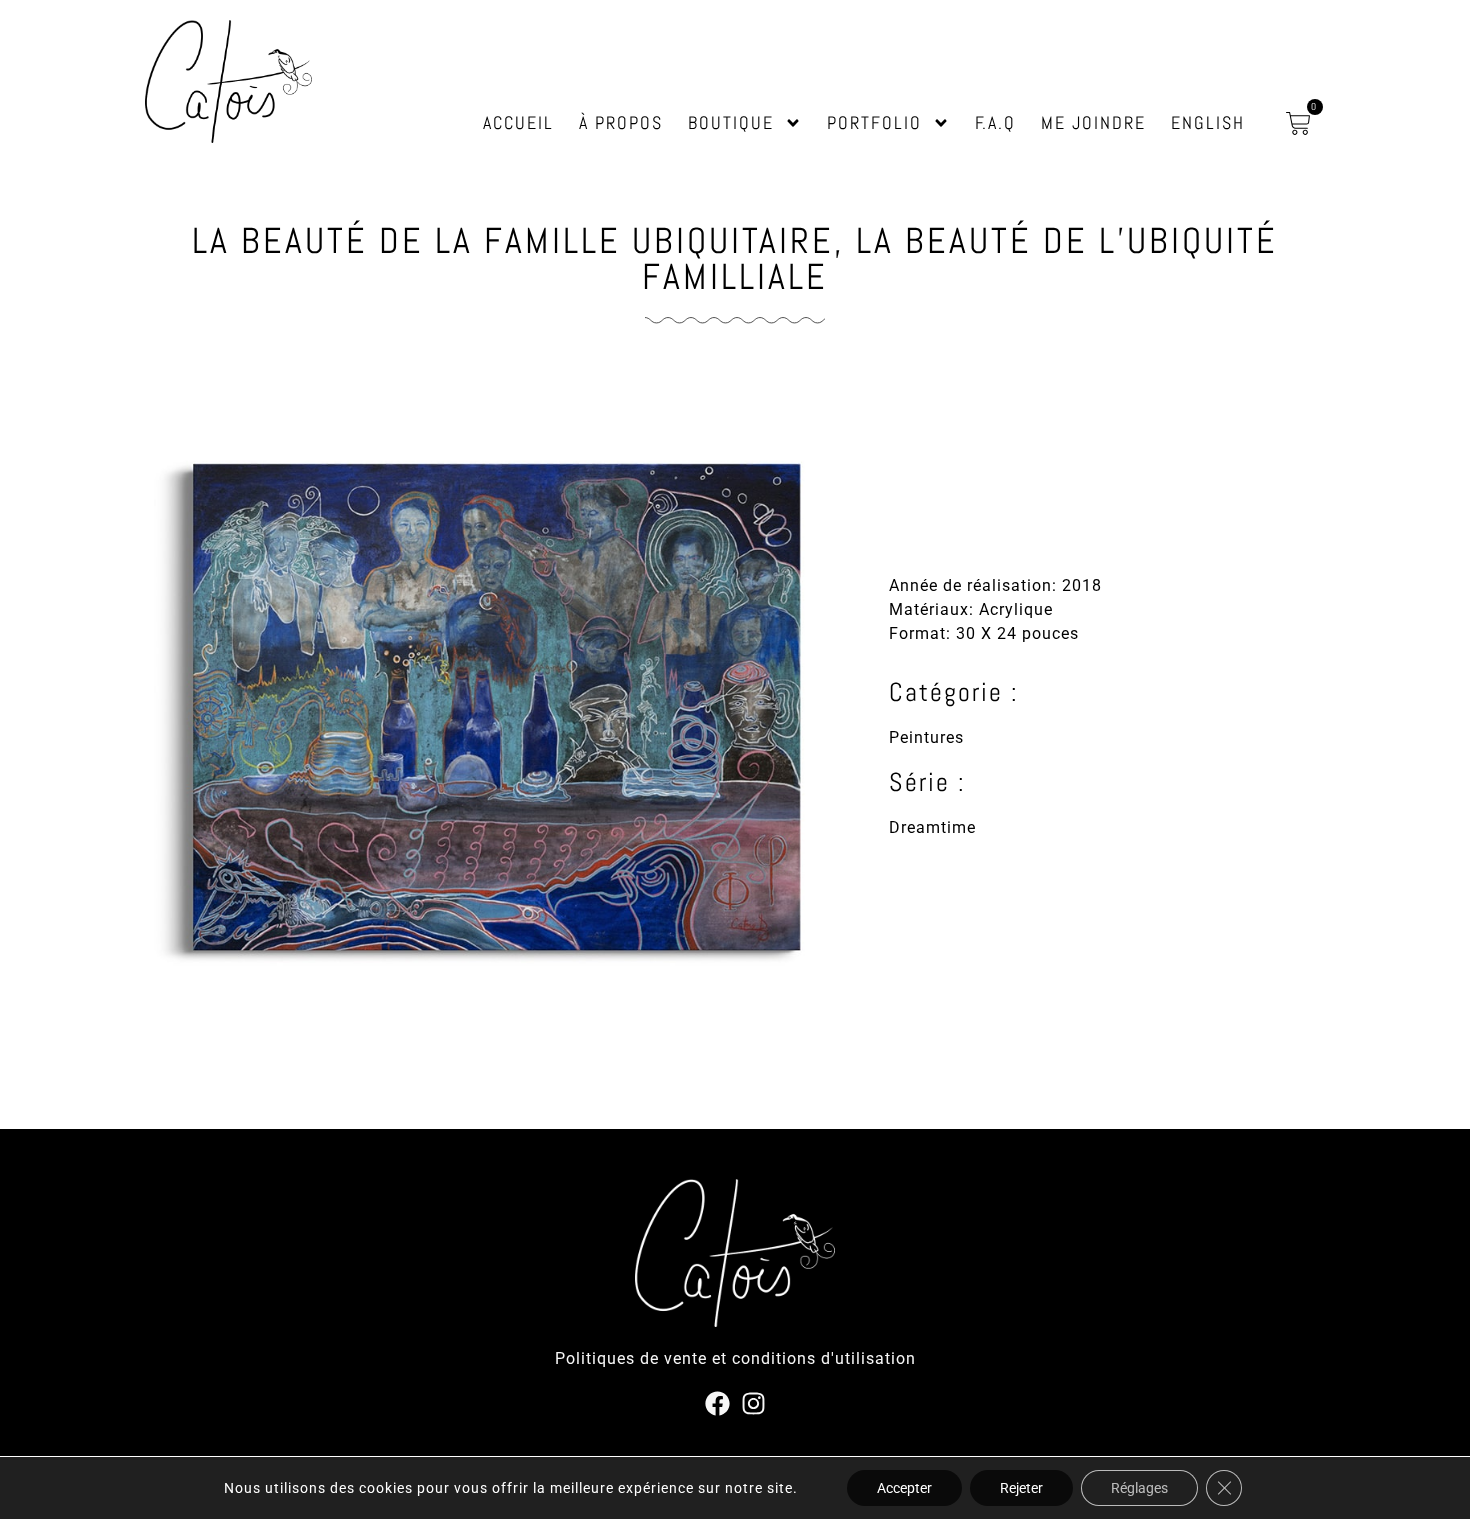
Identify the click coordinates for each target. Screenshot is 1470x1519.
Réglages (1139, 1488)
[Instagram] (753, 1403)
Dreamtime (932, 827)
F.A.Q (995, 122)
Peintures (926, 737)
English (1208, 122)
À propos (621, 122)
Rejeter (1021, 1488)
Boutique (731, 122)
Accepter (904, 1488)
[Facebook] (717, 1403)
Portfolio (874, 122)
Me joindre (1093, 122)
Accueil (518, 122)
